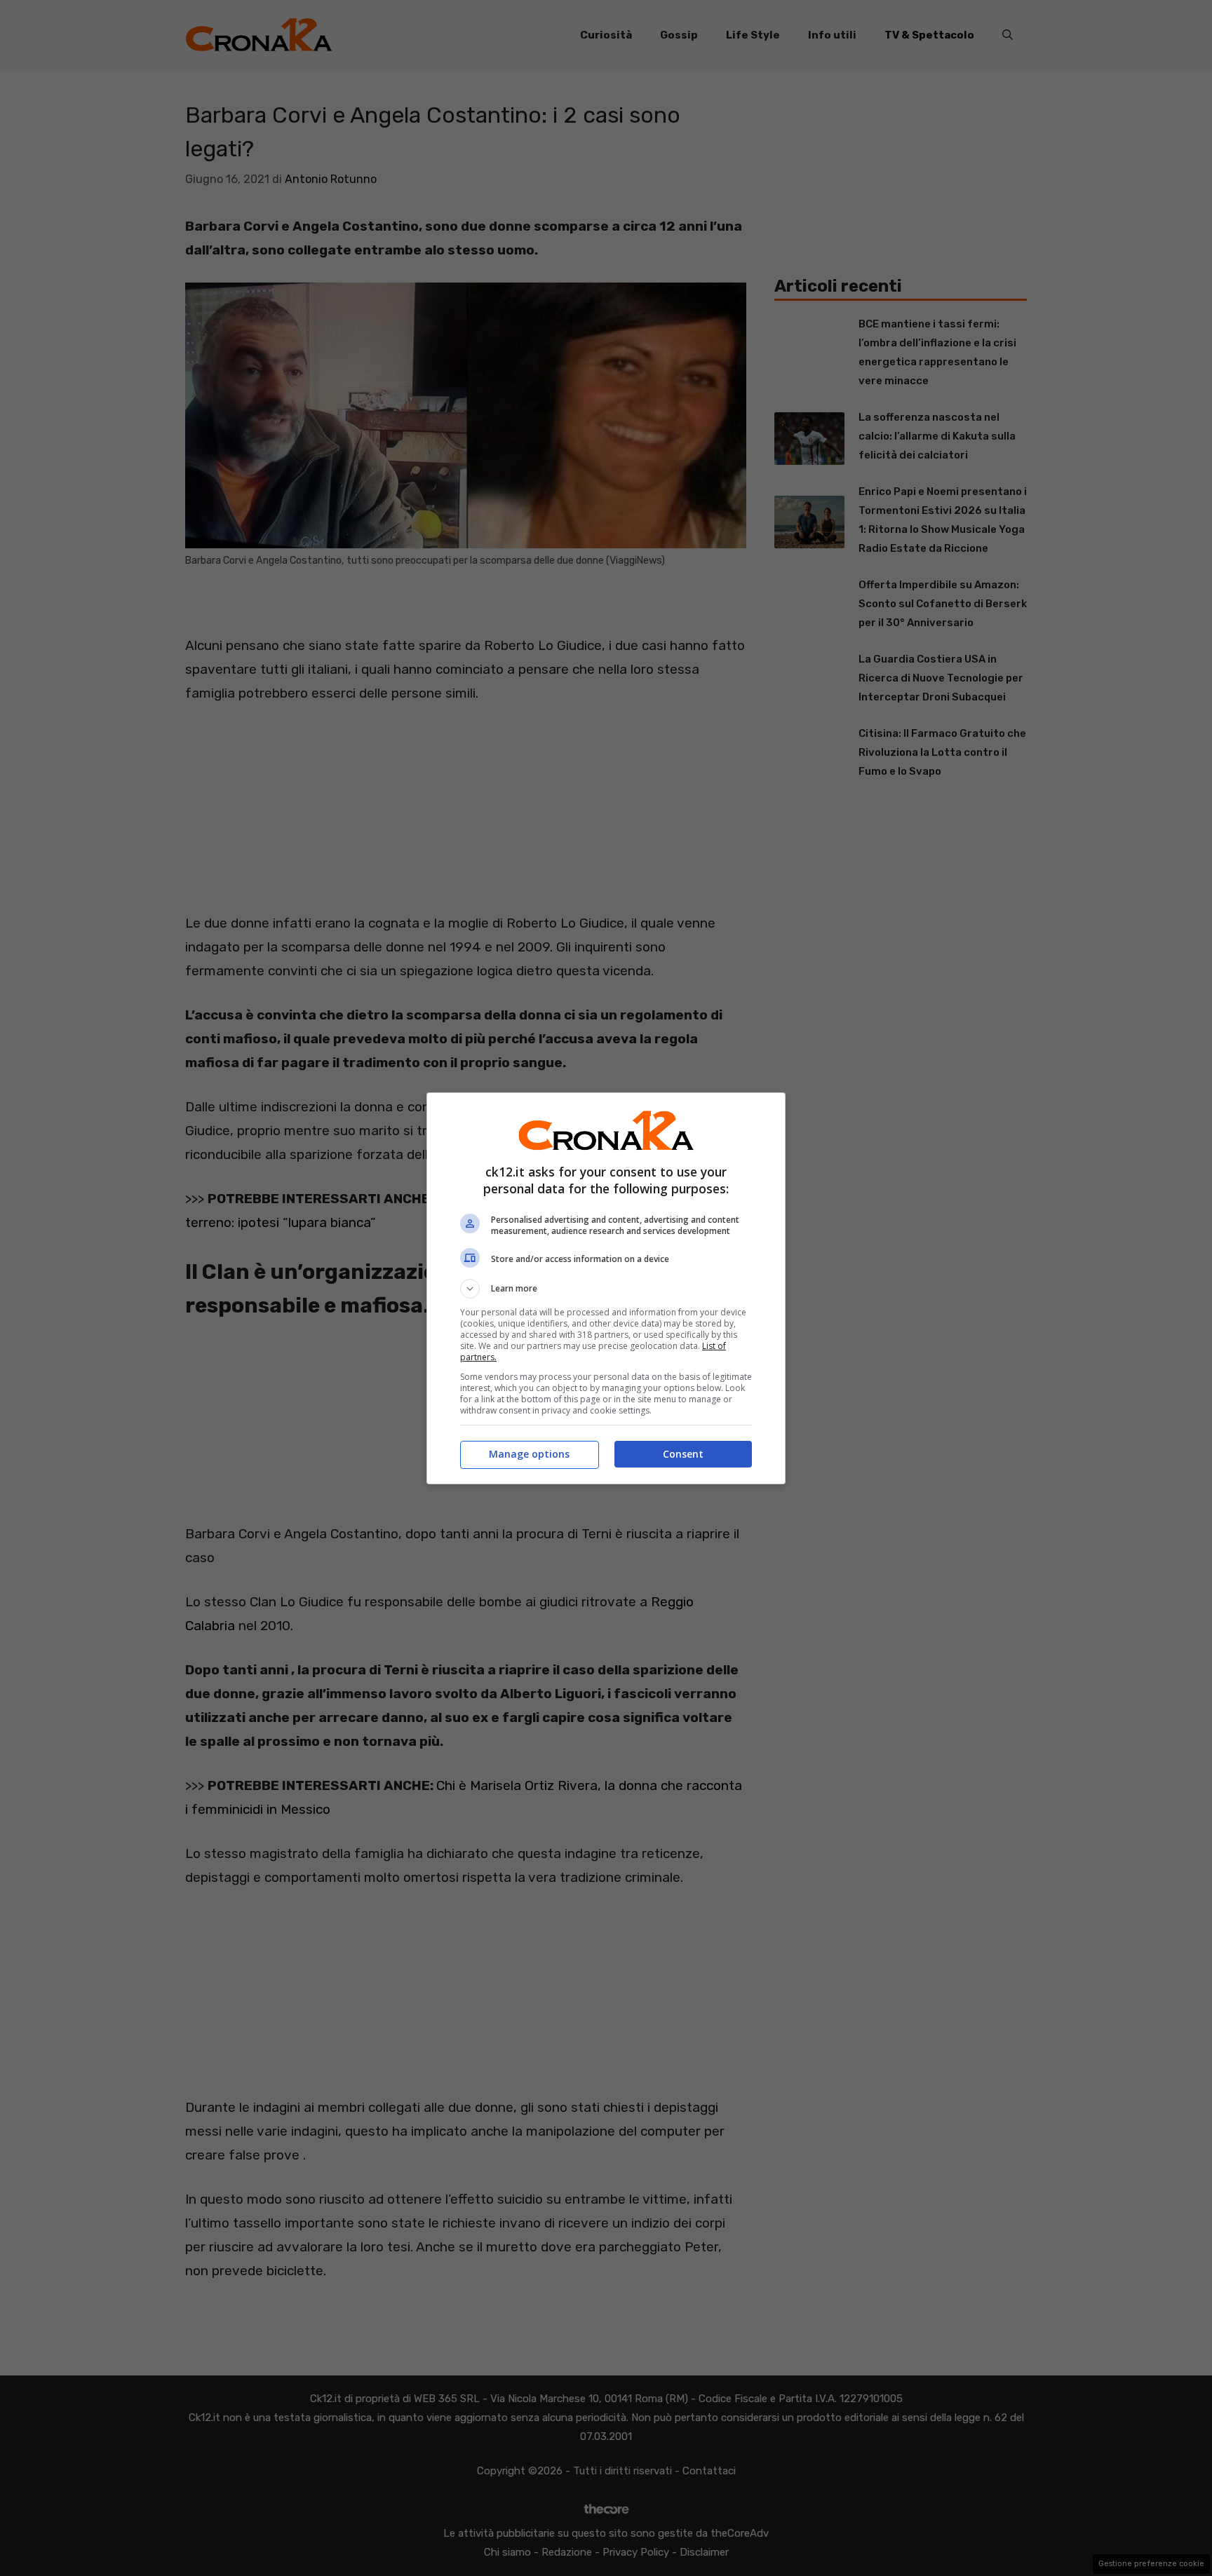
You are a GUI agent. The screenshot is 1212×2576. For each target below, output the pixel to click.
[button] (606, 1289)
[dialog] (606, 1288)
